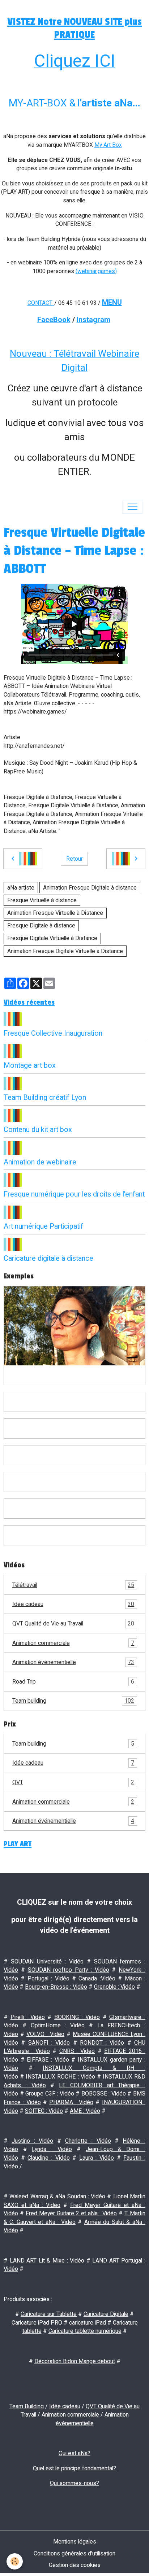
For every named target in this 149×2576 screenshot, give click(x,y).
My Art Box (108, 145)
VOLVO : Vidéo (45, 2034)
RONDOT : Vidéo (102, 2043)
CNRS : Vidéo (77, 2051)
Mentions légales (75, 2542)
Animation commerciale (73, 1643)
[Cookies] (15, 2561)
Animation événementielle (73, 1662)
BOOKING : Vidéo (77, 2017)
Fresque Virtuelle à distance (42, 900)
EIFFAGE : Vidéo (48, 2060)
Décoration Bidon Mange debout (75, 2361)
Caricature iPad (30, 2323)
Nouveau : (32, 354)
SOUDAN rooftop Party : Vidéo (69, 1970)
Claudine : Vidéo (48, 2158)
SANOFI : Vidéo (49, 2043)
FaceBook (54, 320)
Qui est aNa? (74, 2453)
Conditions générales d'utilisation (74, 2553)
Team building (73, 1701)
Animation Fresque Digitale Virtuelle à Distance (65, 951)
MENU (112, 302)
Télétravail (73, 1585)
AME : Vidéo (85, 2111)
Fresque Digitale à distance (41, 925)
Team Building (27, 2406)
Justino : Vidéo (33, 2141)
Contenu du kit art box (38, 1130)
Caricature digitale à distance (48, 1258)
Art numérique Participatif (43, 1226)
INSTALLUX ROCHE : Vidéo (60, 2077)
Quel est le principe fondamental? (74, 2468)
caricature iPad (88, 2323)
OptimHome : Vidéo (58, 2025)
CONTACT (40, 303)
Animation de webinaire (40, 1162)
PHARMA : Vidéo (71, 2102)
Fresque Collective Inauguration (53, 1033)
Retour (74, 859)
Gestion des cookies (75, 2565)
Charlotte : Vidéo (88, 2141)
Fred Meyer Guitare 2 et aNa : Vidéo (71, 2213)
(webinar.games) (96, 271)
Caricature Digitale (106, 2314)
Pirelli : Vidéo (28, 2017)
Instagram (93, 320)
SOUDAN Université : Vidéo (47, 1961)
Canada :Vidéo (97, 1978)
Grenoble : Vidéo (114, 1987)
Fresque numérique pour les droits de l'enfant (74, 1194)
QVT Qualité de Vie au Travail (73, 1623)
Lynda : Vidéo (52, 2149)
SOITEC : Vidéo (44, 2111)
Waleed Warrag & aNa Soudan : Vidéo (57, 2196)
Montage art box (30, 1065)
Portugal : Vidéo (48, 1978)
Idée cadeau (73, 1604)
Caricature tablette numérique (85, 2331)
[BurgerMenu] (132, 507)
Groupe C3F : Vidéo (50, 2094)
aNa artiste (21, 888)
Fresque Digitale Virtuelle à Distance (52, 938)
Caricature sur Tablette (49, 2314)
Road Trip (73, 1682)
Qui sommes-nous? (74, 2483)
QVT (73, 1782)
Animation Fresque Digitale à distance (90, 888)
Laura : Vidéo (97, 2158)
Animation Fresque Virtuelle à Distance (55, 913)
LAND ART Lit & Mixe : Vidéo (47, 2261)
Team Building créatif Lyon (45, 1098)
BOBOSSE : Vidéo (104, 2094)
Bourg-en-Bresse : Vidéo (56, 1987)
